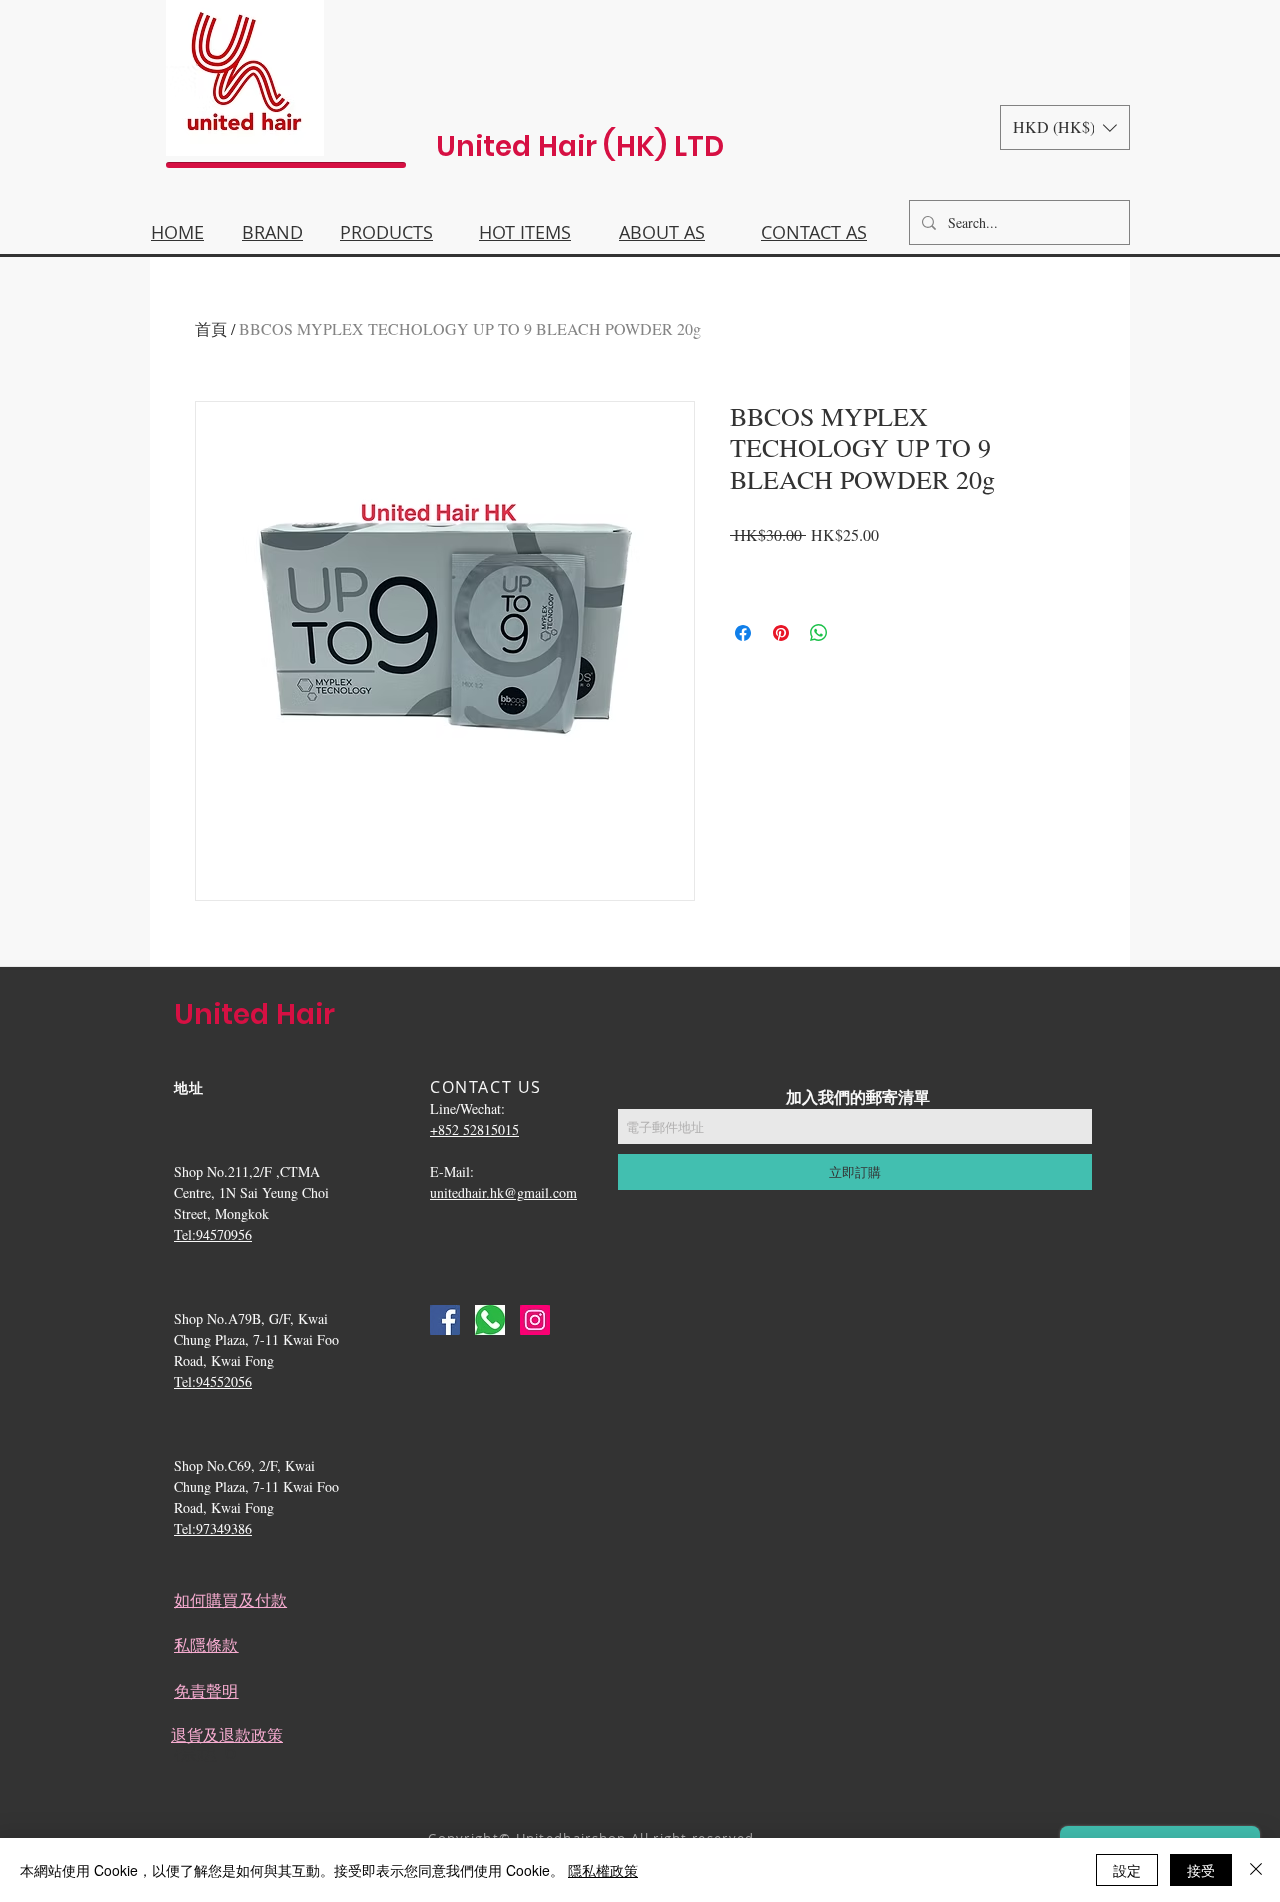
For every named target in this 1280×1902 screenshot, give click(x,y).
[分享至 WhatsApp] (819, 633)
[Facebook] (445, 1320)
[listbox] (1065, 127)
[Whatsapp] (490, 1320)
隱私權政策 (603, 1870)
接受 (1201, 1870)
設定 (1127, 1870)
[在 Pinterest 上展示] (781, 633)
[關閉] (1256, 1870)
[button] (1065, 127)
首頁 (211, 328)
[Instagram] (535, 1320)
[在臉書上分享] (743, 633)
